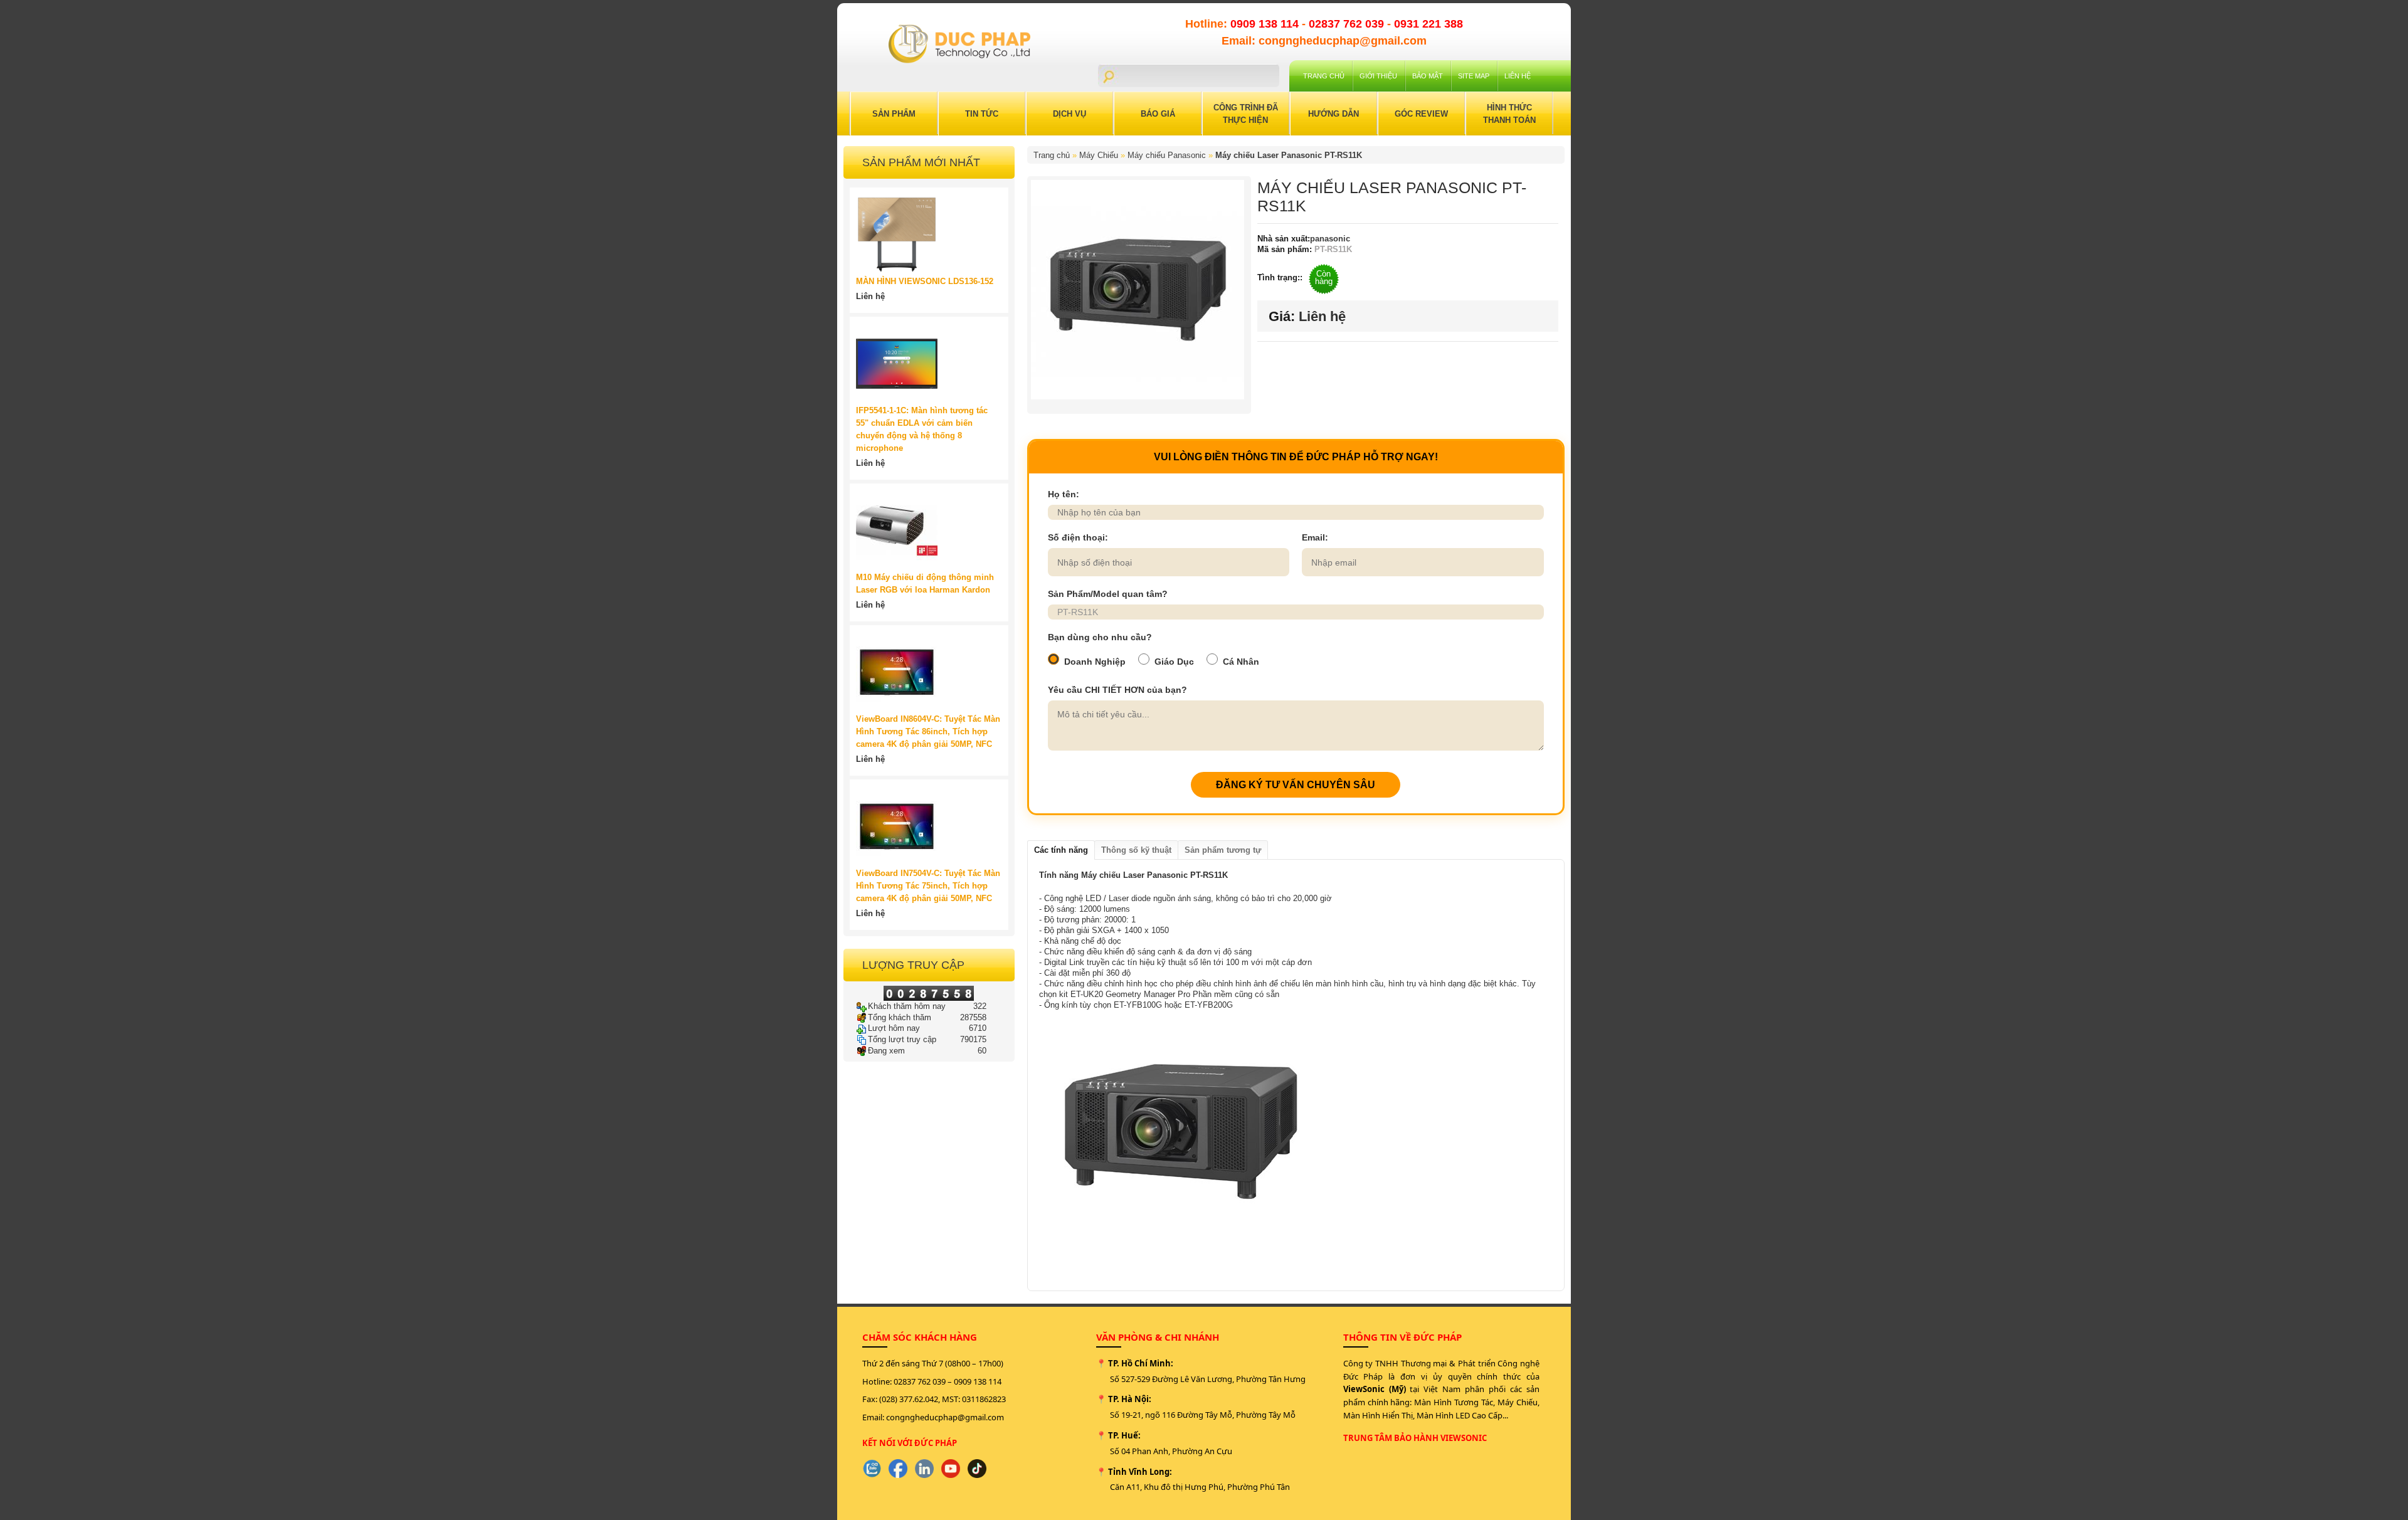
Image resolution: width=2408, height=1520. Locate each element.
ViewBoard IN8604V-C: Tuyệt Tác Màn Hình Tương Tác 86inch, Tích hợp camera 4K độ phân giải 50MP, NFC (928, 731)
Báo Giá (1158, 114)
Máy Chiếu (1099, 155)
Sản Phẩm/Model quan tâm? (1108, 594)
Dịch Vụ (1069, 114)
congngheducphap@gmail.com (945, 1417)
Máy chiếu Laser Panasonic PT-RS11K (1289, 155)
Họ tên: (1064, 494)
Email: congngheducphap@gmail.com (1324, 41)
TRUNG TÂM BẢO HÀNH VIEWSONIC (1415, 1438)
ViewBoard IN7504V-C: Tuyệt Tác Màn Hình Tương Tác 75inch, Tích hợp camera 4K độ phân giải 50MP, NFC (928, 886)
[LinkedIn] (924, 1469)
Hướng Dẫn (1333, 114)
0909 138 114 (1266, 24)
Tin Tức (982, 114)
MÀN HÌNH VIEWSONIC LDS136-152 (925, 281)
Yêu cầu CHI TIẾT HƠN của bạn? (1117, 690)
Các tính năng (1061, 850)
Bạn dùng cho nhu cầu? (1100, 637)
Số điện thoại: (1078, 537)
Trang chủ (1324, 76)
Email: (1315, 537)
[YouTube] (951, 1469)
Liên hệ (1518, 76)
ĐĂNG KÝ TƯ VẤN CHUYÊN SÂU (1296, 785)
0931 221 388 (1428, 24)
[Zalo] (872, 1469)
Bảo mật (1428, 76)
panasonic (1330, 239)
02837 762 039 (1348, 24)
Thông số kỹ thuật (1136, 850)
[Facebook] (898, 1469)
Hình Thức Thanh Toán (1509, 114)
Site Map (1474, 76)
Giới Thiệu (1378, 76)
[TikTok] (977, 1469)
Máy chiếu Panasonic (1167, 155)
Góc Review (1421, 114)
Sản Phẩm (894, 114)
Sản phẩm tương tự (1223, 850)
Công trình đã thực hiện (1246, 114)
